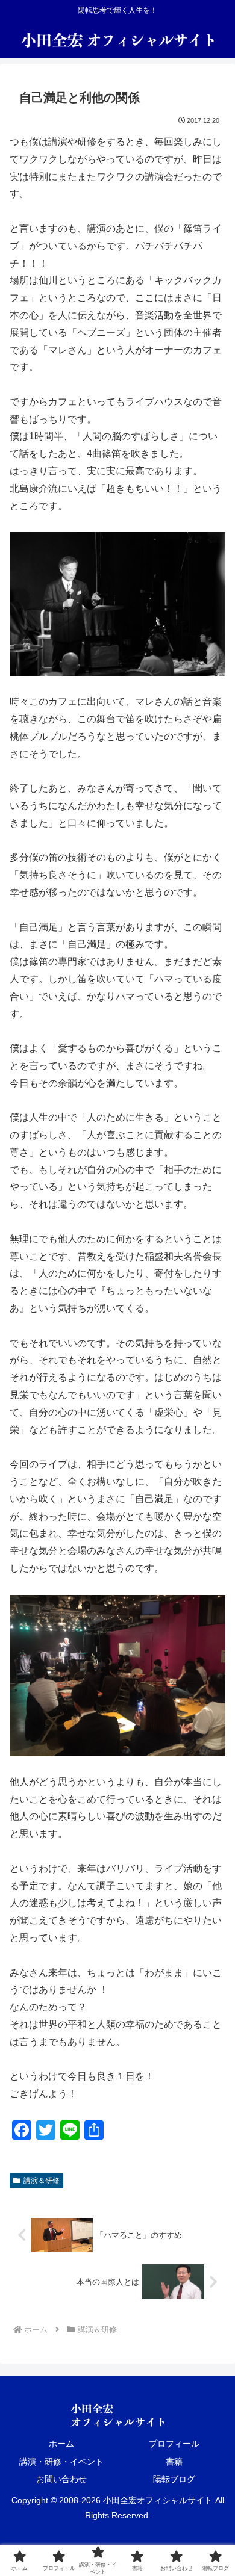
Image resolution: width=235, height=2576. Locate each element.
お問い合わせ (61, 2479)
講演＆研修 (42, 2181)
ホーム (61, 2444)
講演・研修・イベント (61, 2462)
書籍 (174, 2462)
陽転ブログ (174, 2479)
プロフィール (174, 2444)
